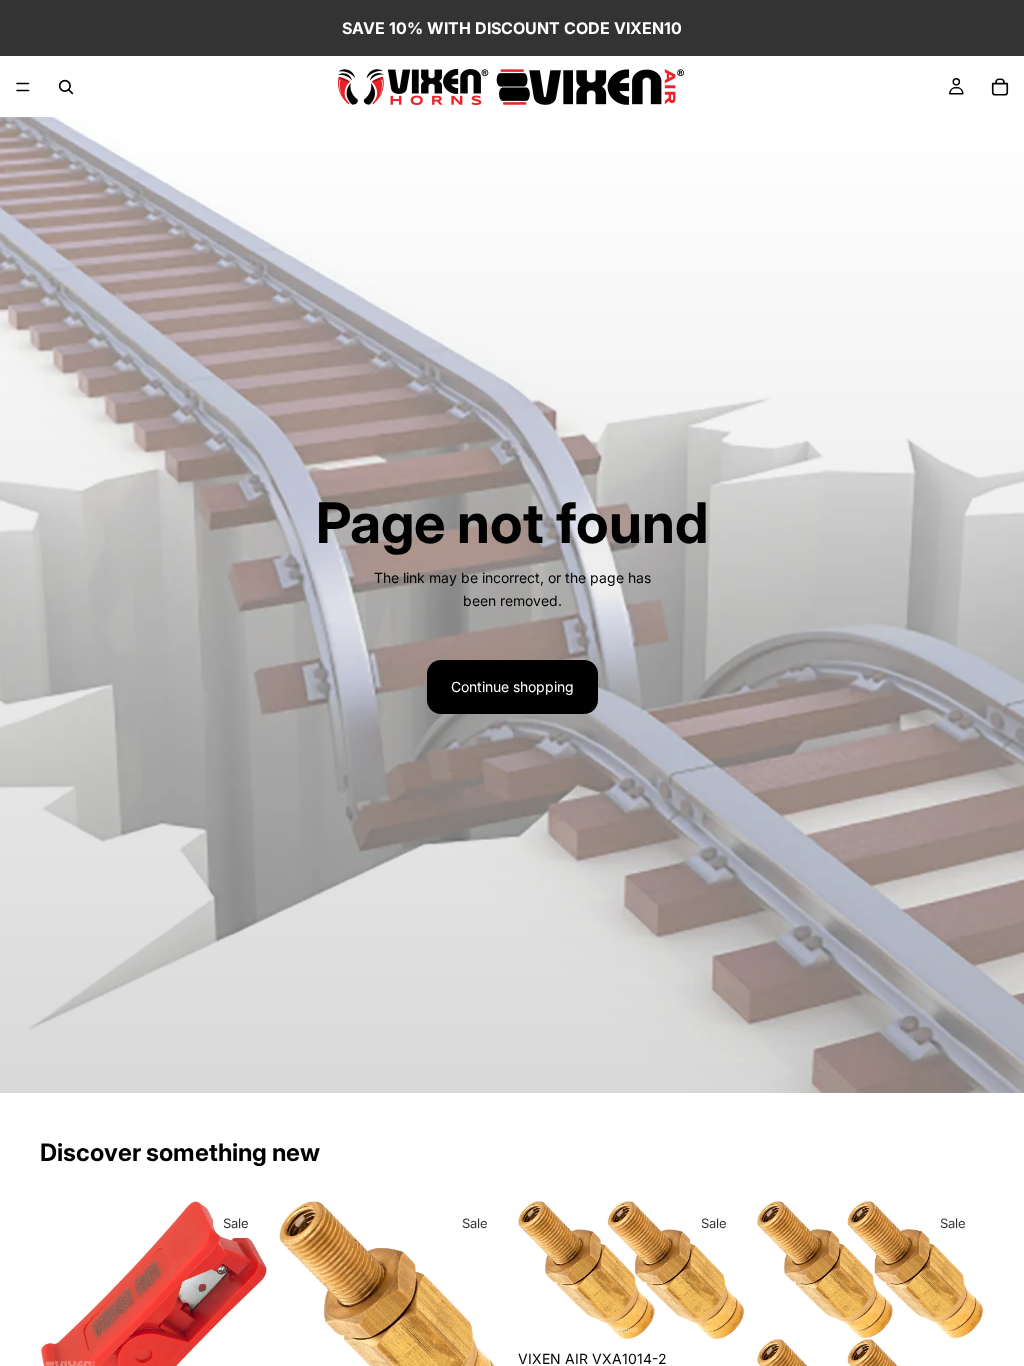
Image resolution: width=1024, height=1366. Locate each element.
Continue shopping (512, 686)
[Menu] (23, 87)
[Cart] (1000, 87)
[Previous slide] (540, 1270)
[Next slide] (723, 1270)
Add (731, 1308)
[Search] (66, 87)
